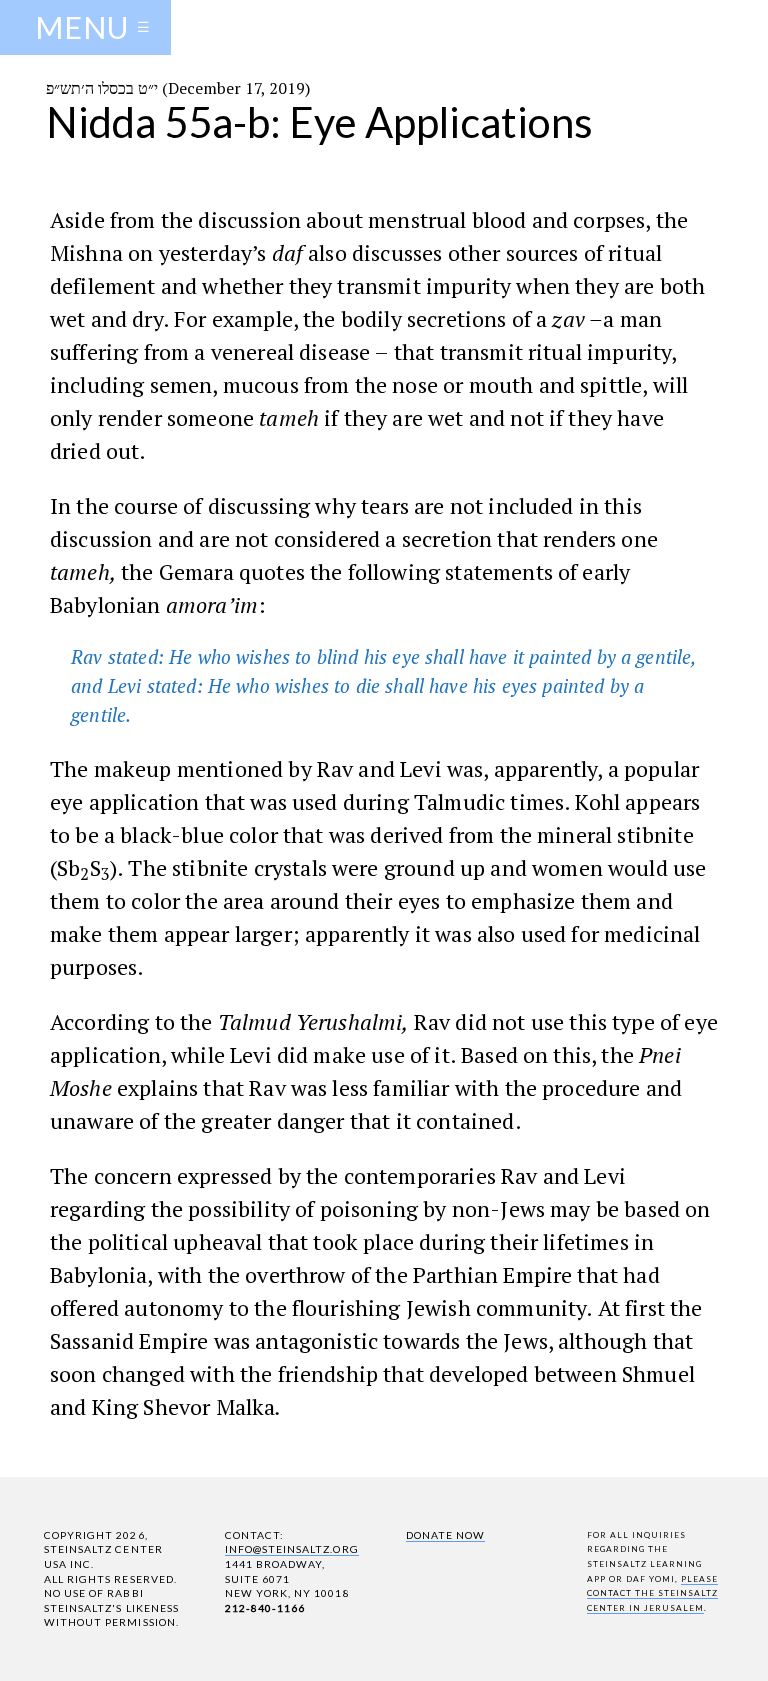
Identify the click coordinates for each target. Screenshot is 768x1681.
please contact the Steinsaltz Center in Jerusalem (653, 1593)
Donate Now (445, 1535)
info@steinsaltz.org (292, 1549)
